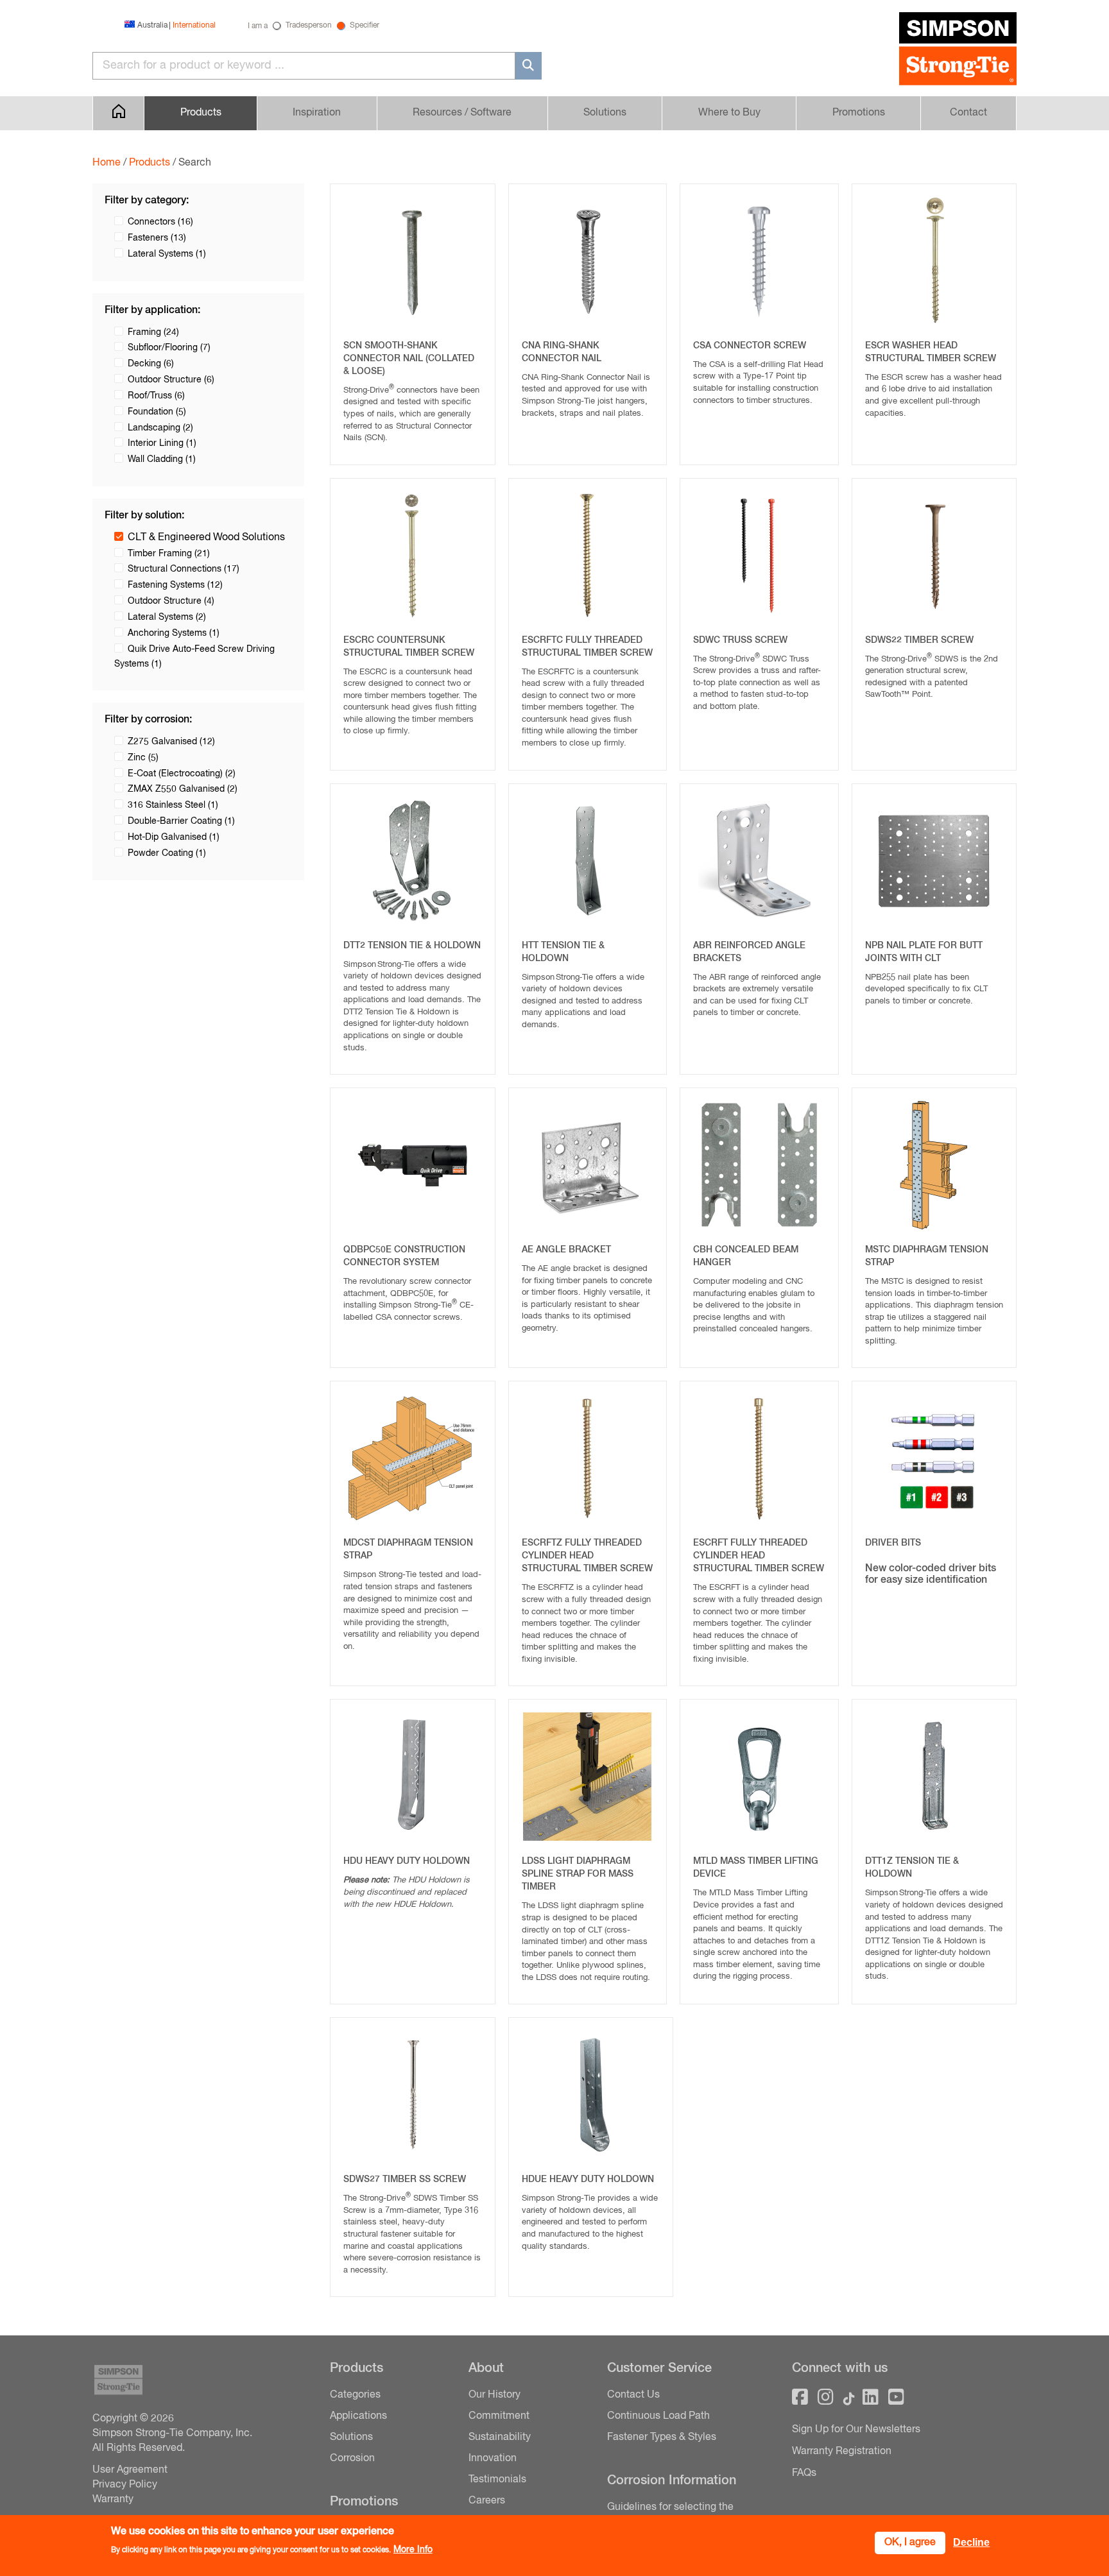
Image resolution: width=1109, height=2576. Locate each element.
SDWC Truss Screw (740, 640)
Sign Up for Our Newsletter (854, 2430)
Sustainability (500, 2437)
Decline (971, 2542)
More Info (413, 2550)
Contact (968, 113)
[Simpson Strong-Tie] (958, 51)
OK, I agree (910, 2543)
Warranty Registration (842, 2452)
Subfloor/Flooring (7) (169, 348)
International (194, 26)
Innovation (493, 2459)
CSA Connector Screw (750, 346)
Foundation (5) (157, 412)
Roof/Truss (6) (156, 396)
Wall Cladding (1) (162, 459)
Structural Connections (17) (184, 569)
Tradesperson (309, 26)
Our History (494, 2395)
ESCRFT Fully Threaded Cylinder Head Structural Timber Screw (759, 1556)
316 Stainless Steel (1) (173, 805)
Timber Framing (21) (169, 554)
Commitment (499, 2416)
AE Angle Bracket (566, 1250)
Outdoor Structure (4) (171, 601)
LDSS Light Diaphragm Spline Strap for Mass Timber (578, 1874)
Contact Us (633, 2395)
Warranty (113, 2500)
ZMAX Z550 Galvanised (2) (183, 789)
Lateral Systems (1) (167, 254)
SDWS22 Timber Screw (919, 640)
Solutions (605, 113)
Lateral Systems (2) (167, 617)
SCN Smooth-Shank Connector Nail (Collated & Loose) (409, 359)
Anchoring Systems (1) (174, 633)
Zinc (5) (143, 758)
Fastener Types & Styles (662, 2437)
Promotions (859, 113)
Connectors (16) (160, 222)
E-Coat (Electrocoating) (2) (182, 774)
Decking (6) (151, 364)
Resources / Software (462, 113)
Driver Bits (893, 1543)
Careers (487, 2501)
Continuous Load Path (658, 2416)
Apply (528, 66)
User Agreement (130, 2470)
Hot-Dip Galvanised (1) (174, 837)
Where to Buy (729, 113)
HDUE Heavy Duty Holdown (588, 2179)
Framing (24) (153, 332)
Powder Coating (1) (167, 853)
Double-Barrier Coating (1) (181, 821)
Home (107, 163)
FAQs (804, 2473)
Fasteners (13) (157, 238)
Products (150, 163)
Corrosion (352, 2459)
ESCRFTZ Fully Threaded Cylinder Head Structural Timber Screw (587, 1556)
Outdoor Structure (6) (171, 380)
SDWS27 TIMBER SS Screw (405, 2179)
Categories (355, 2395)
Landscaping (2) (160, 428)
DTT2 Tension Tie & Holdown (412, 946)
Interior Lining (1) (162, 443)
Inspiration (317, 113)
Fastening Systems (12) (175, 585)
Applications (358, 2416)
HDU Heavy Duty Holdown (407, 1861)
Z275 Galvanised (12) (171, 742)
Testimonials (497, 2480)
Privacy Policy (125, 2485)
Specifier (365, 26)
